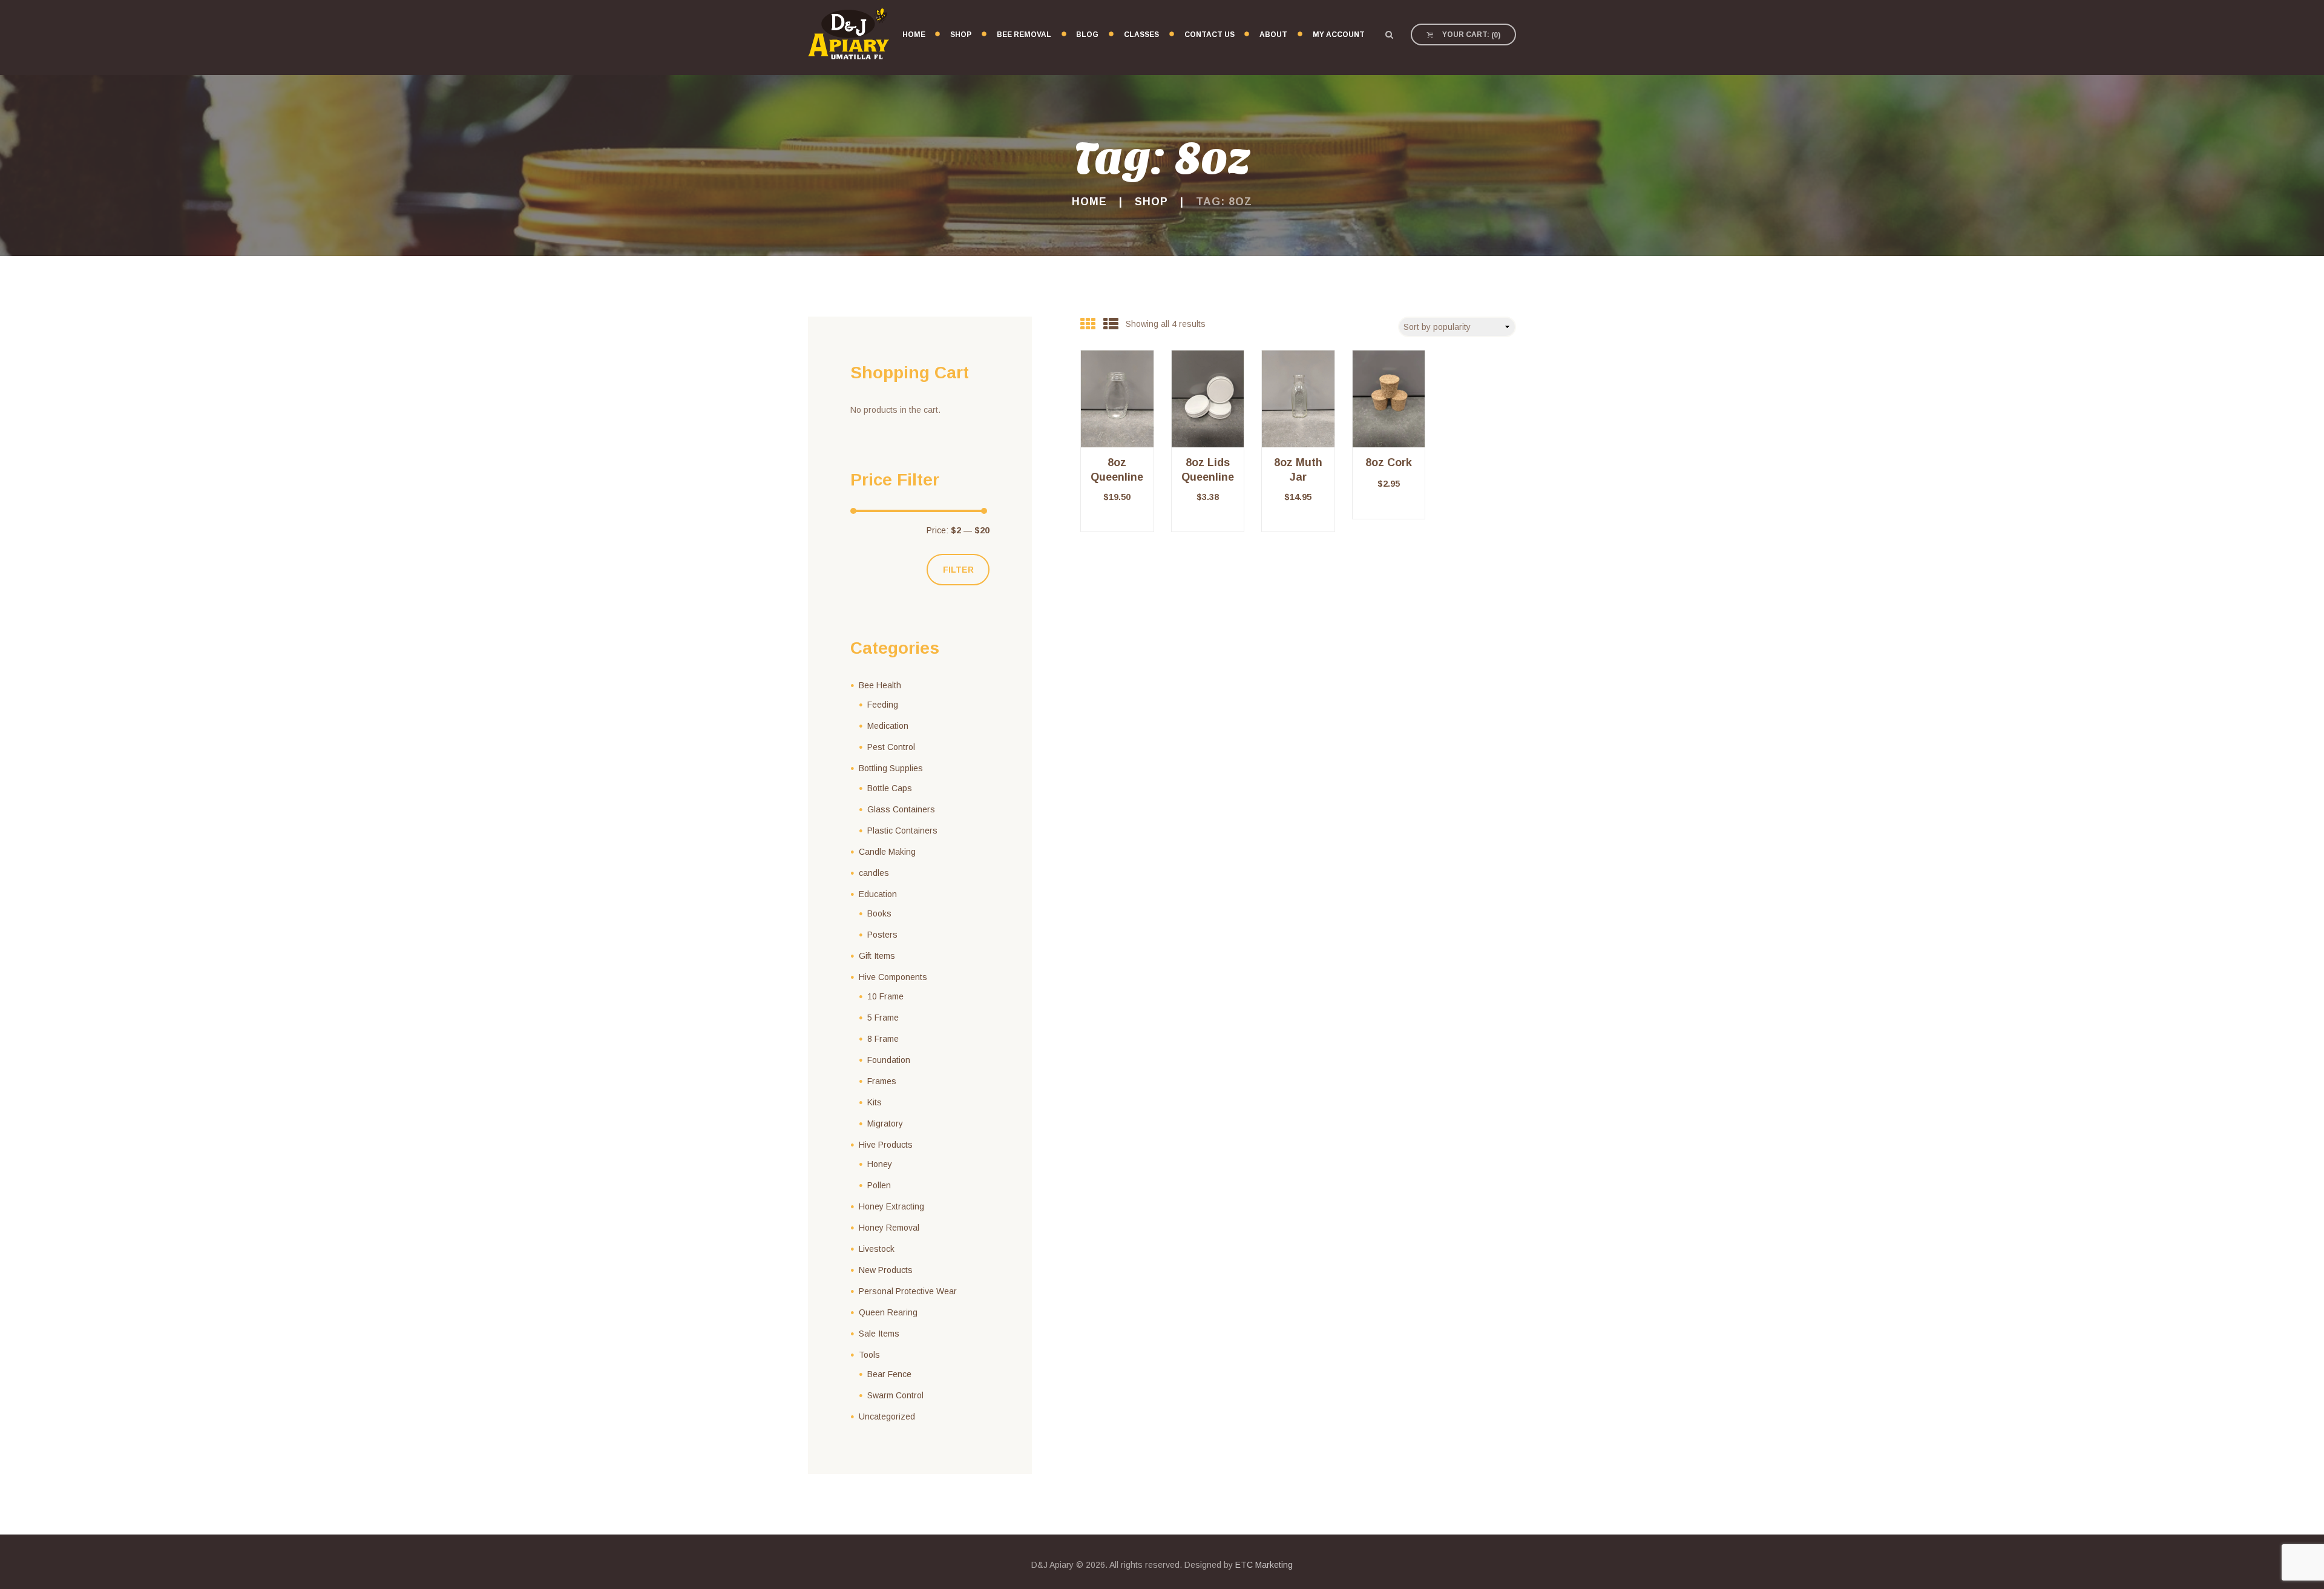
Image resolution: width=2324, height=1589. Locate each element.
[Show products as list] (1111, 324)
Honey (880, 1164)
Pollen (879, 1185)
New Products (886, 1270)
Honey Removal (889, 1228)
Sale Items (879, 1334)
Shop (1151, 202)
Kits (875, 1102)
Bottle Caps (890, 788)
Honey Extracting (891, 1206)
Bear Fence (889, 1374)
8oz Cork (1389, 462)
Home (1089, 202)
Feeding (883, 705)
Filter (958, 570)
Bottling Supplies (891, 768)
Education (878, 894)
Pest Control (891, 747)
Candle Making (887, 852)
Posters (882, 935)
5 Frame (883, 1018)
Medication (888, 726)
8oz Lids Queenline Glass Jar (1208, 477)
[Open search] (1389, 35)
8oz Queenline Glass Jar (1117, 477)
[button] (1117, 532)
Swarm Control (895, 1395)
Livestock (877, 1249)
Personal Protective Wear (908, 1291)
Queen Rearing (888, 1312)
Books (879, 913)
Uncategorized (887, 1416)
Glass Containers (901, 809)
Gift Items (877, 956)
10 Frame (885, 996)
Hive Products (886, 1145)
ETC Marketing (1264, 1565)
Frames (882, 1081)
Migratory (885, 1123)
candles (874, 873)
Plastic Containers (902, 831)
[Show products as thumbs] (1088, 324)
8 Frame (883, 1039)
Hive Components (893, 977)
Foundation (889, 1060)
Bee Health (880, 685)
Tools (869, 1355)
